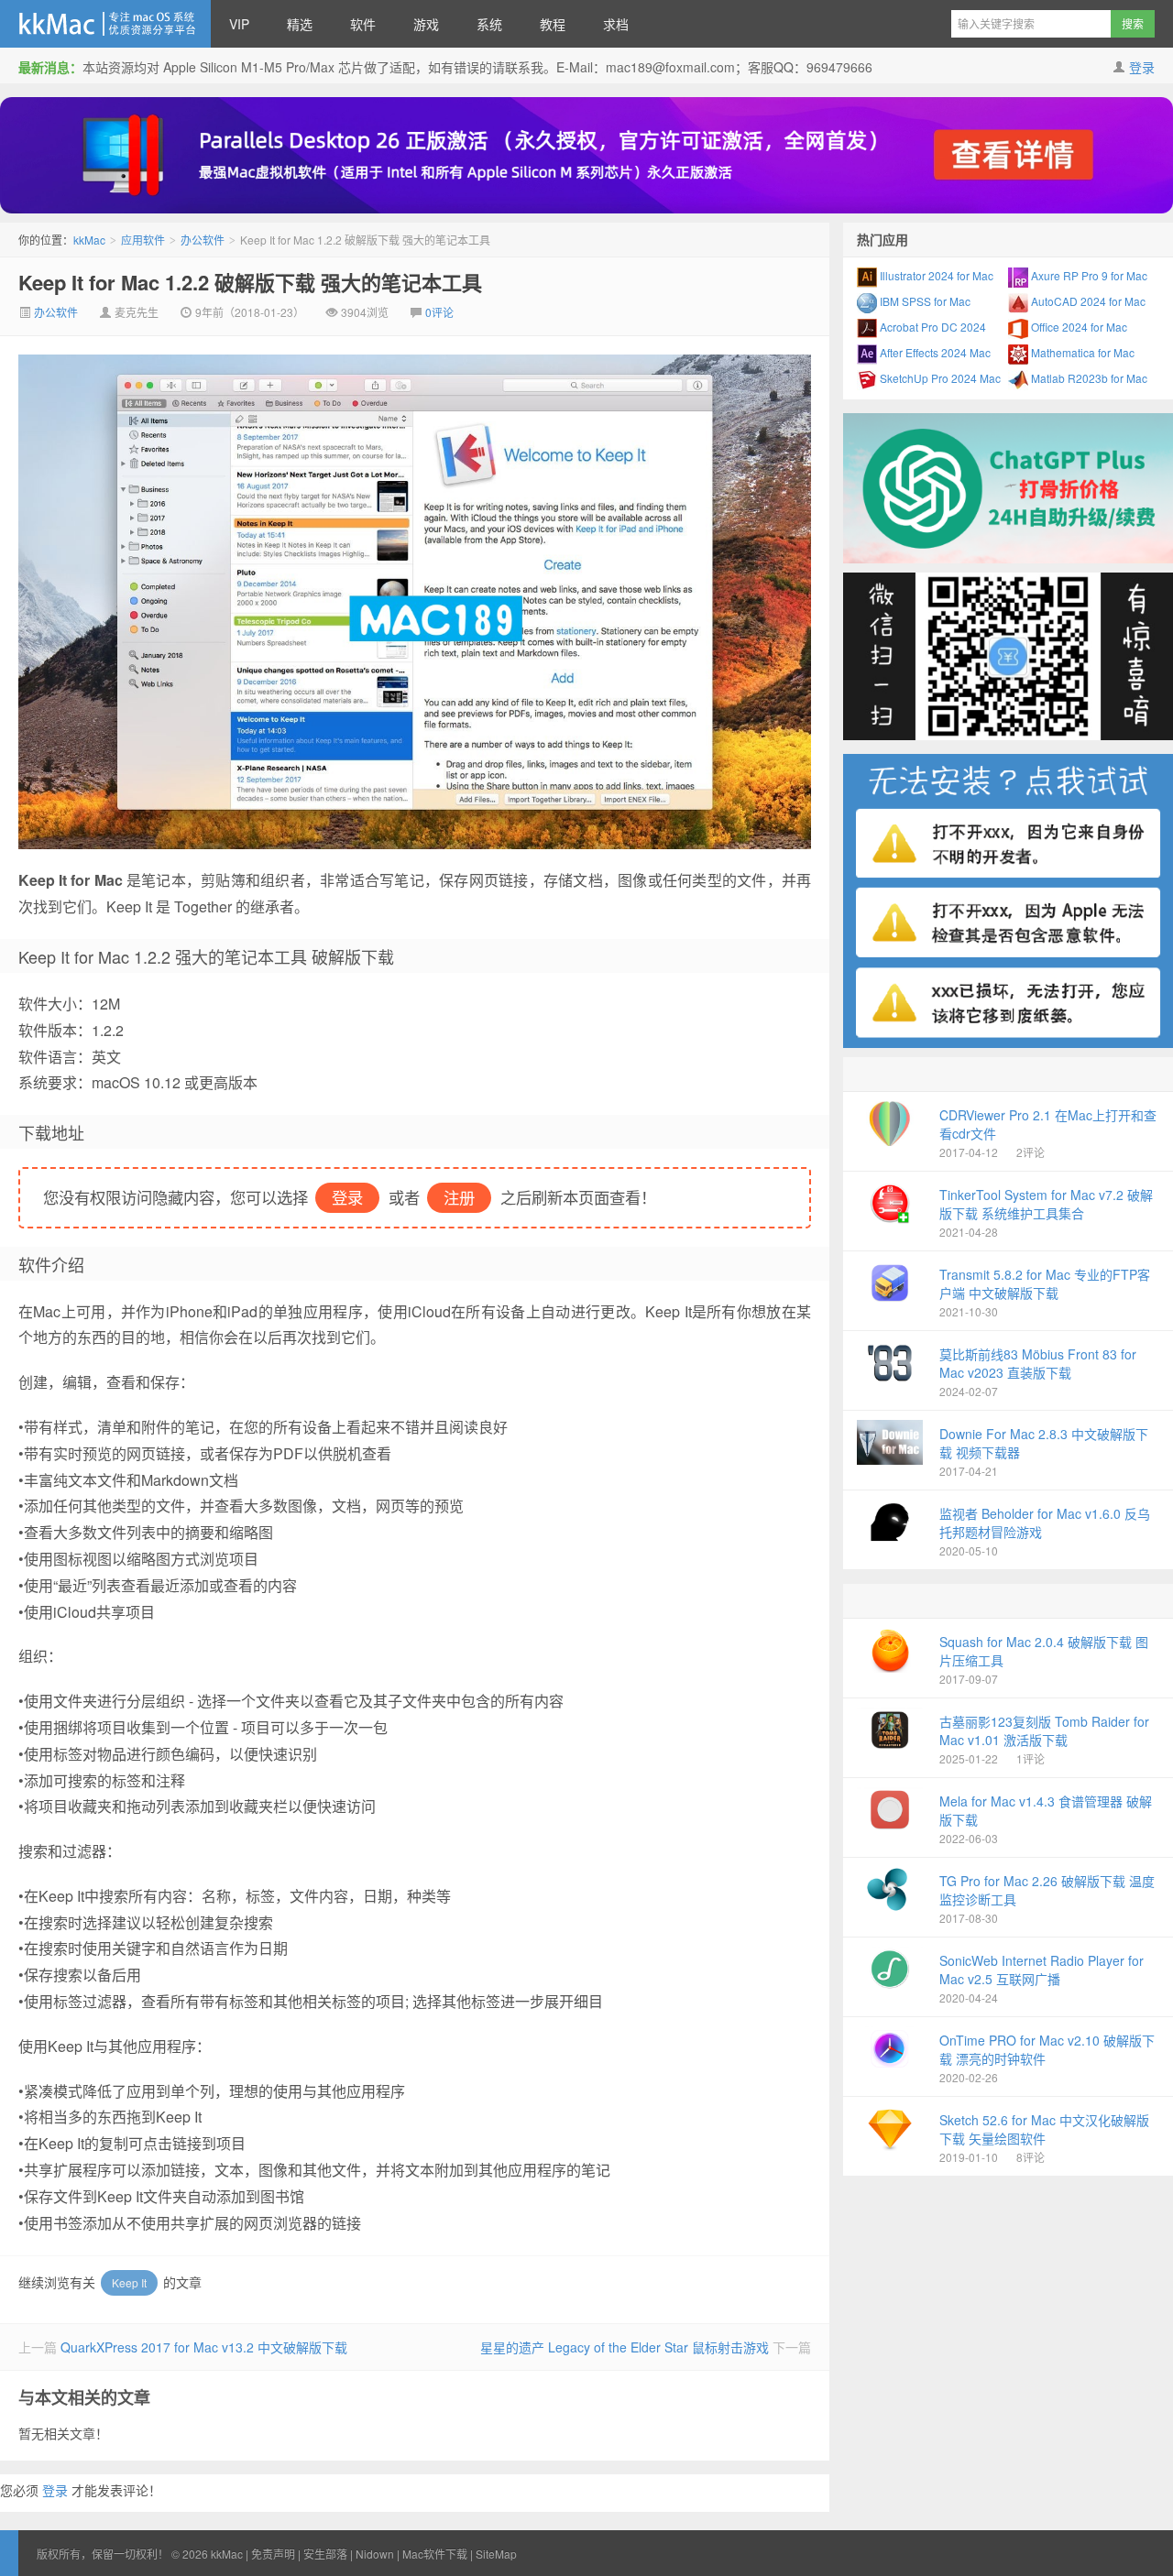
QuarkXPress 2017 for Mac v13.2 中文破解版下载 (204, 2347)
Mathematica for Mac (1081, 352)
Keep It (129, 2282)
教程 (553, 24)
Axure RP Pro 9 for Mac (1088, 275)
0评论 (439, 312)
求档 (616, 24)
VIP (239, 24)
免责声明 (273, 2554)
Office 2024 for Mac (1078, 327)
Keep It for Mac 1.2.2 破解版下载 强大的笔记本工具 (250, 282)
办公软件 (203, 240)
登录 (1142, 67)
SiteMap (496, 2554)
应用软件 (143, 240)
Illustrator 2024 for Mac (935, 275)
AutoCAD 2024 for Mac (1087, 301)
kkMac (105, 24)
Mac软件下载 (435, 2554)
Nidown (375, 2554)
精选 (300, 24)
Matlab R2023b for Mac (1088, 378)
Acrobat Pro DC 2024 (932, 327)
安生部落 (325, 2554)
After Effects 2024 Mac (934, 352)
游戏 (426, 24)
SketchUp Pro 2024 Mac (939, 378)
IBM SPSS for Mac (924, 301)
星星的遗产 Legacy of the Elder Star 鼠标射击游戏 (625, 2347)
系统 (489, 24)
